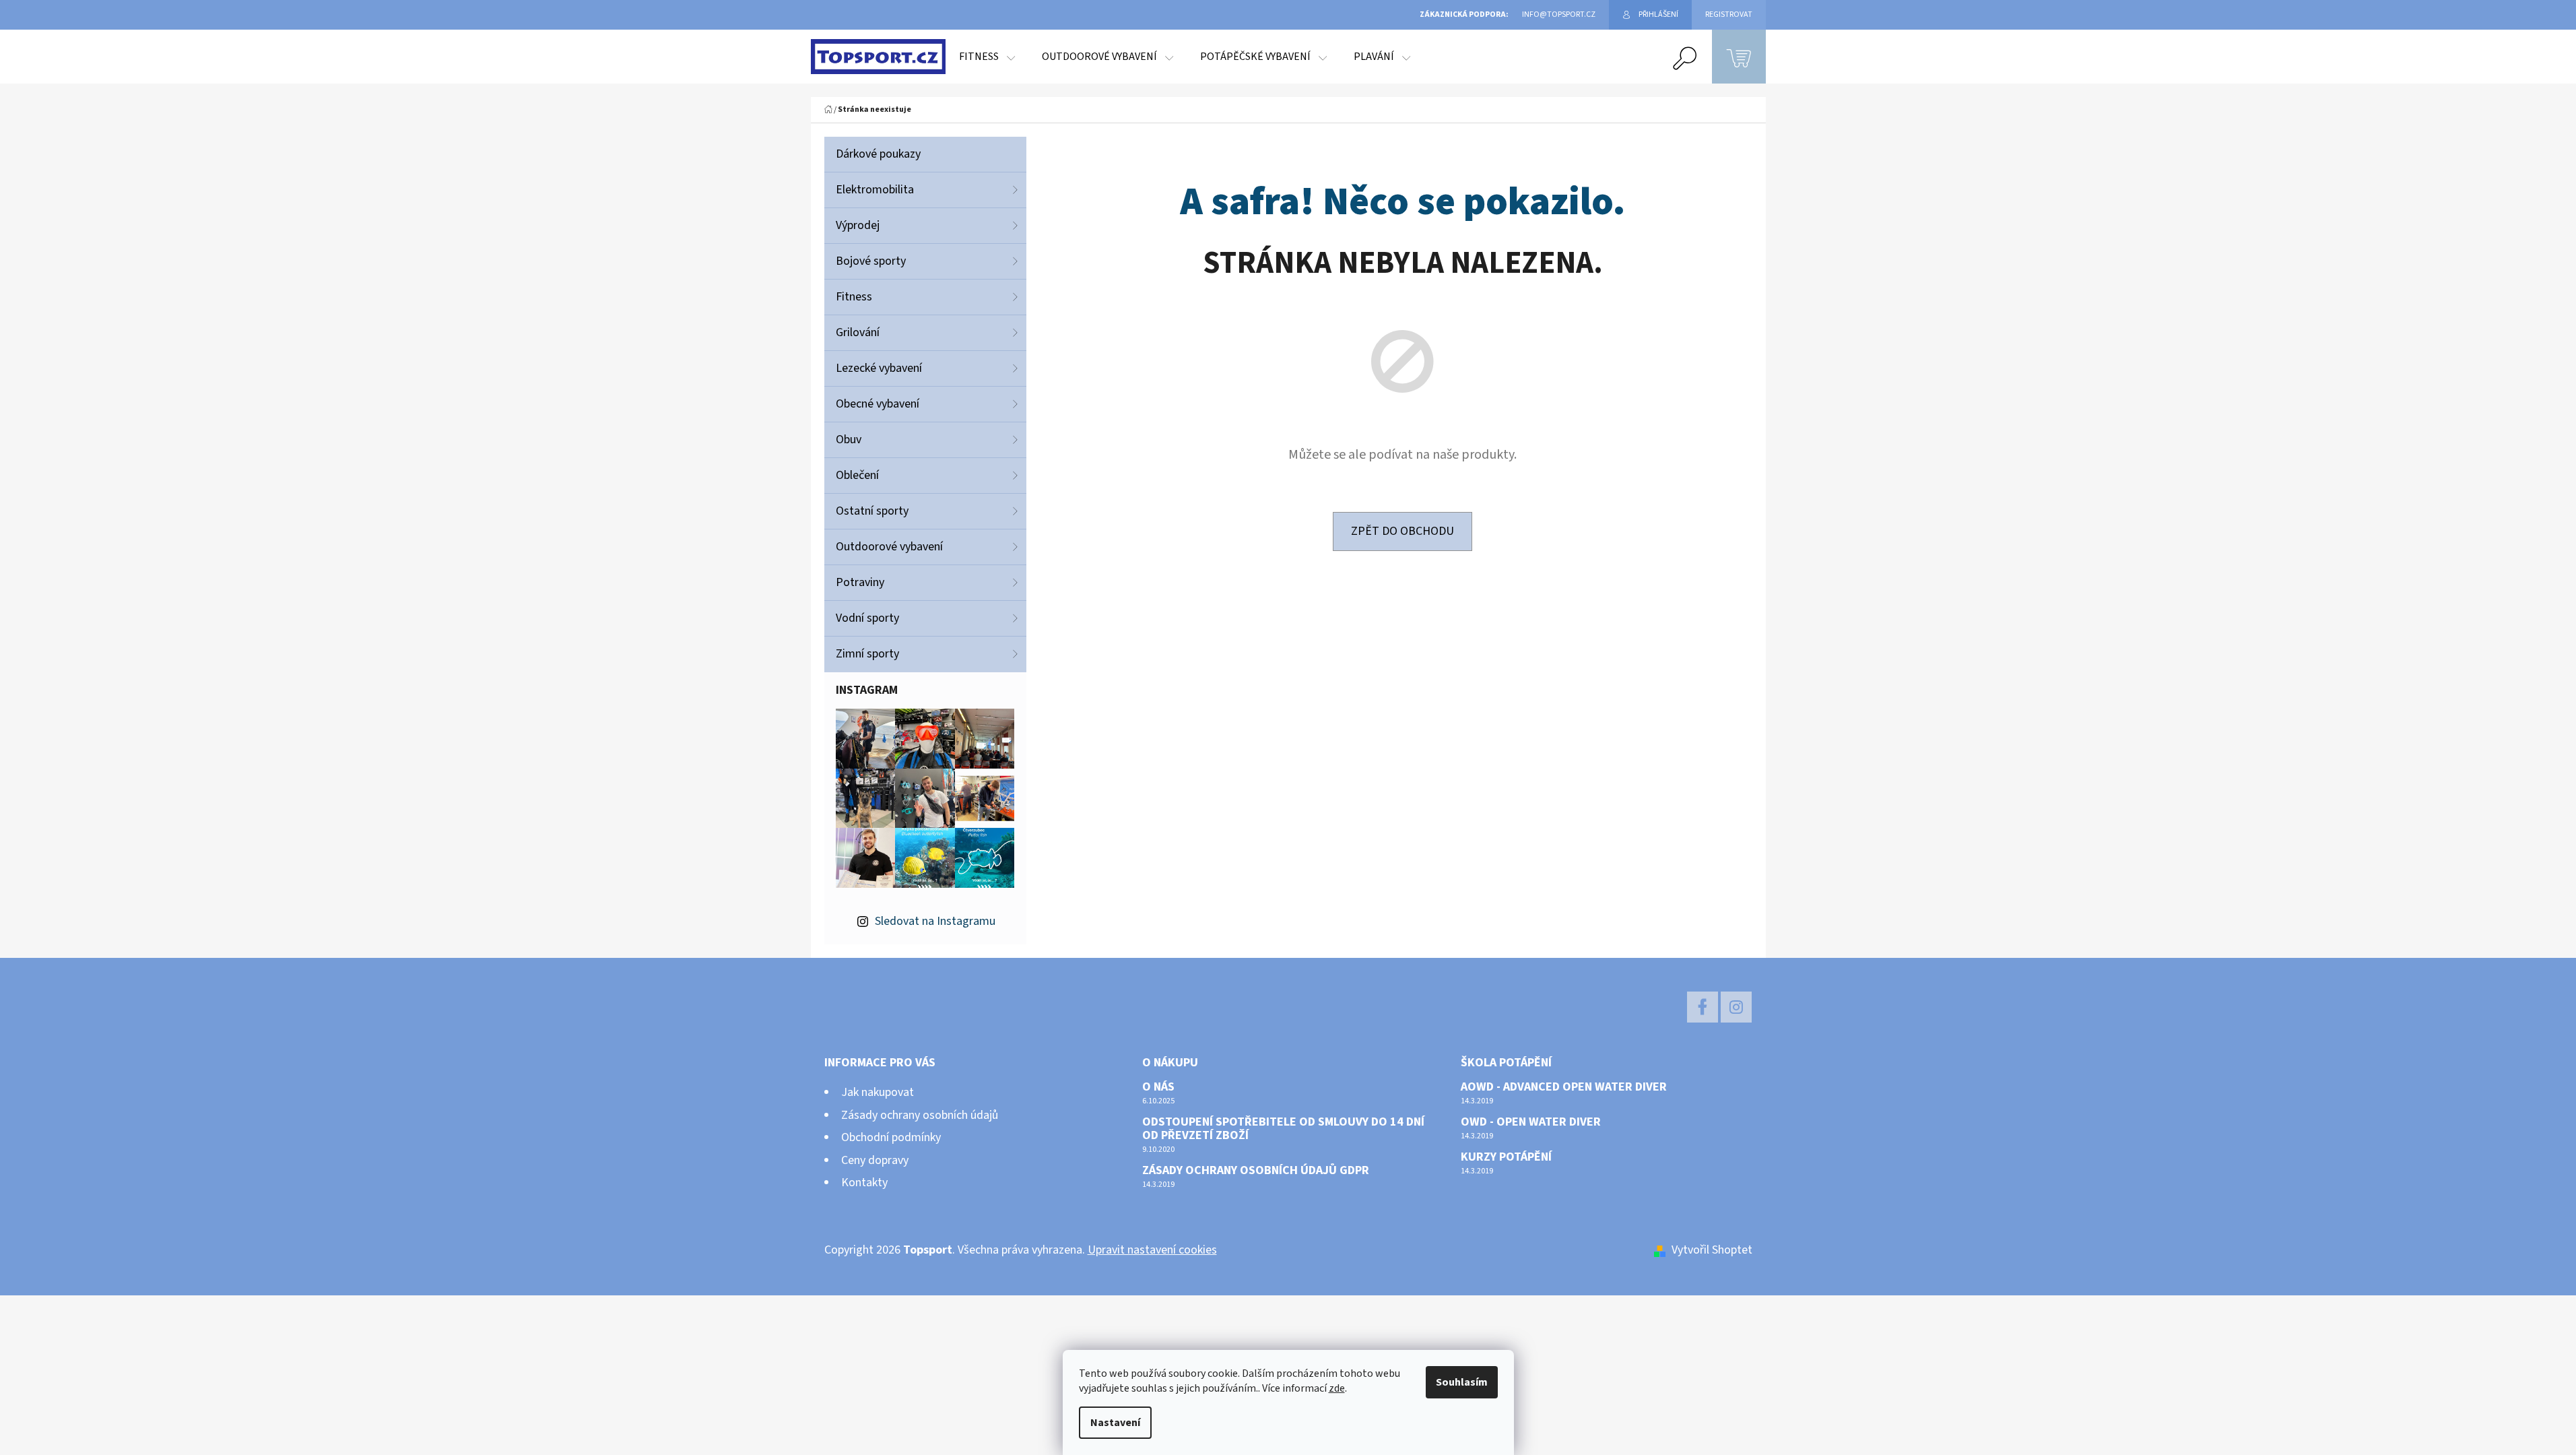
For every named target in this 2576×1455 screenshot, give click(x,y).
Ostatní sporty (872, 511)
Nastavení (1115, 1423)
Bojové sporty (871, 261)
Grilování (858, 332)
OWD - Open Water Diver (1531, 1122)
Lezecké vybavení (879, 368)
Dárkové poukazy (878, 154)
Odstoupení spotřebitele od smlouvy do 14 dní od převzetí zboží (1283, 1129)
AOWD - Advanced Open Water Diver (1564, 1087)
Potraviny (860, 582)
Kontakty (864, 1183)
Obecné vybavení (878, 404)
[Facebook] (1703, 1007)
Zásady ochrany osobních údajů (920, 1115)
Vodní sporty (867, 618)
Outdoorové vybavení (889, 547)
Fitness (854, 297)
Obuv (849, 440)
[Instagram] (1736, 1007)
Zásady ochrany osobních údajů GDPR (1256, 1171)
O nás (1158, 1087)
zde (1337, 1388)
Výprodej (858, 225)
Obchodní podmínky (891, 1137)
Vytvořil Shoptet (1712, 1250)
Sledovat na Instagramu (935, 921)
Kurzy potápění (1506, 1157)
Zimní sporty (867, 654)
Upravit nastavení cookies (1152, 1250)
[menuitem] (987, 57)
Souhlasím (1462, 1382)
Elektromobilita (875, 190)
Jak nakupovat (878, 1092)
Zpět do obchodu (1402, 531)
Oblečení (857, 475)
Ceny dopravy (875, 1160)
